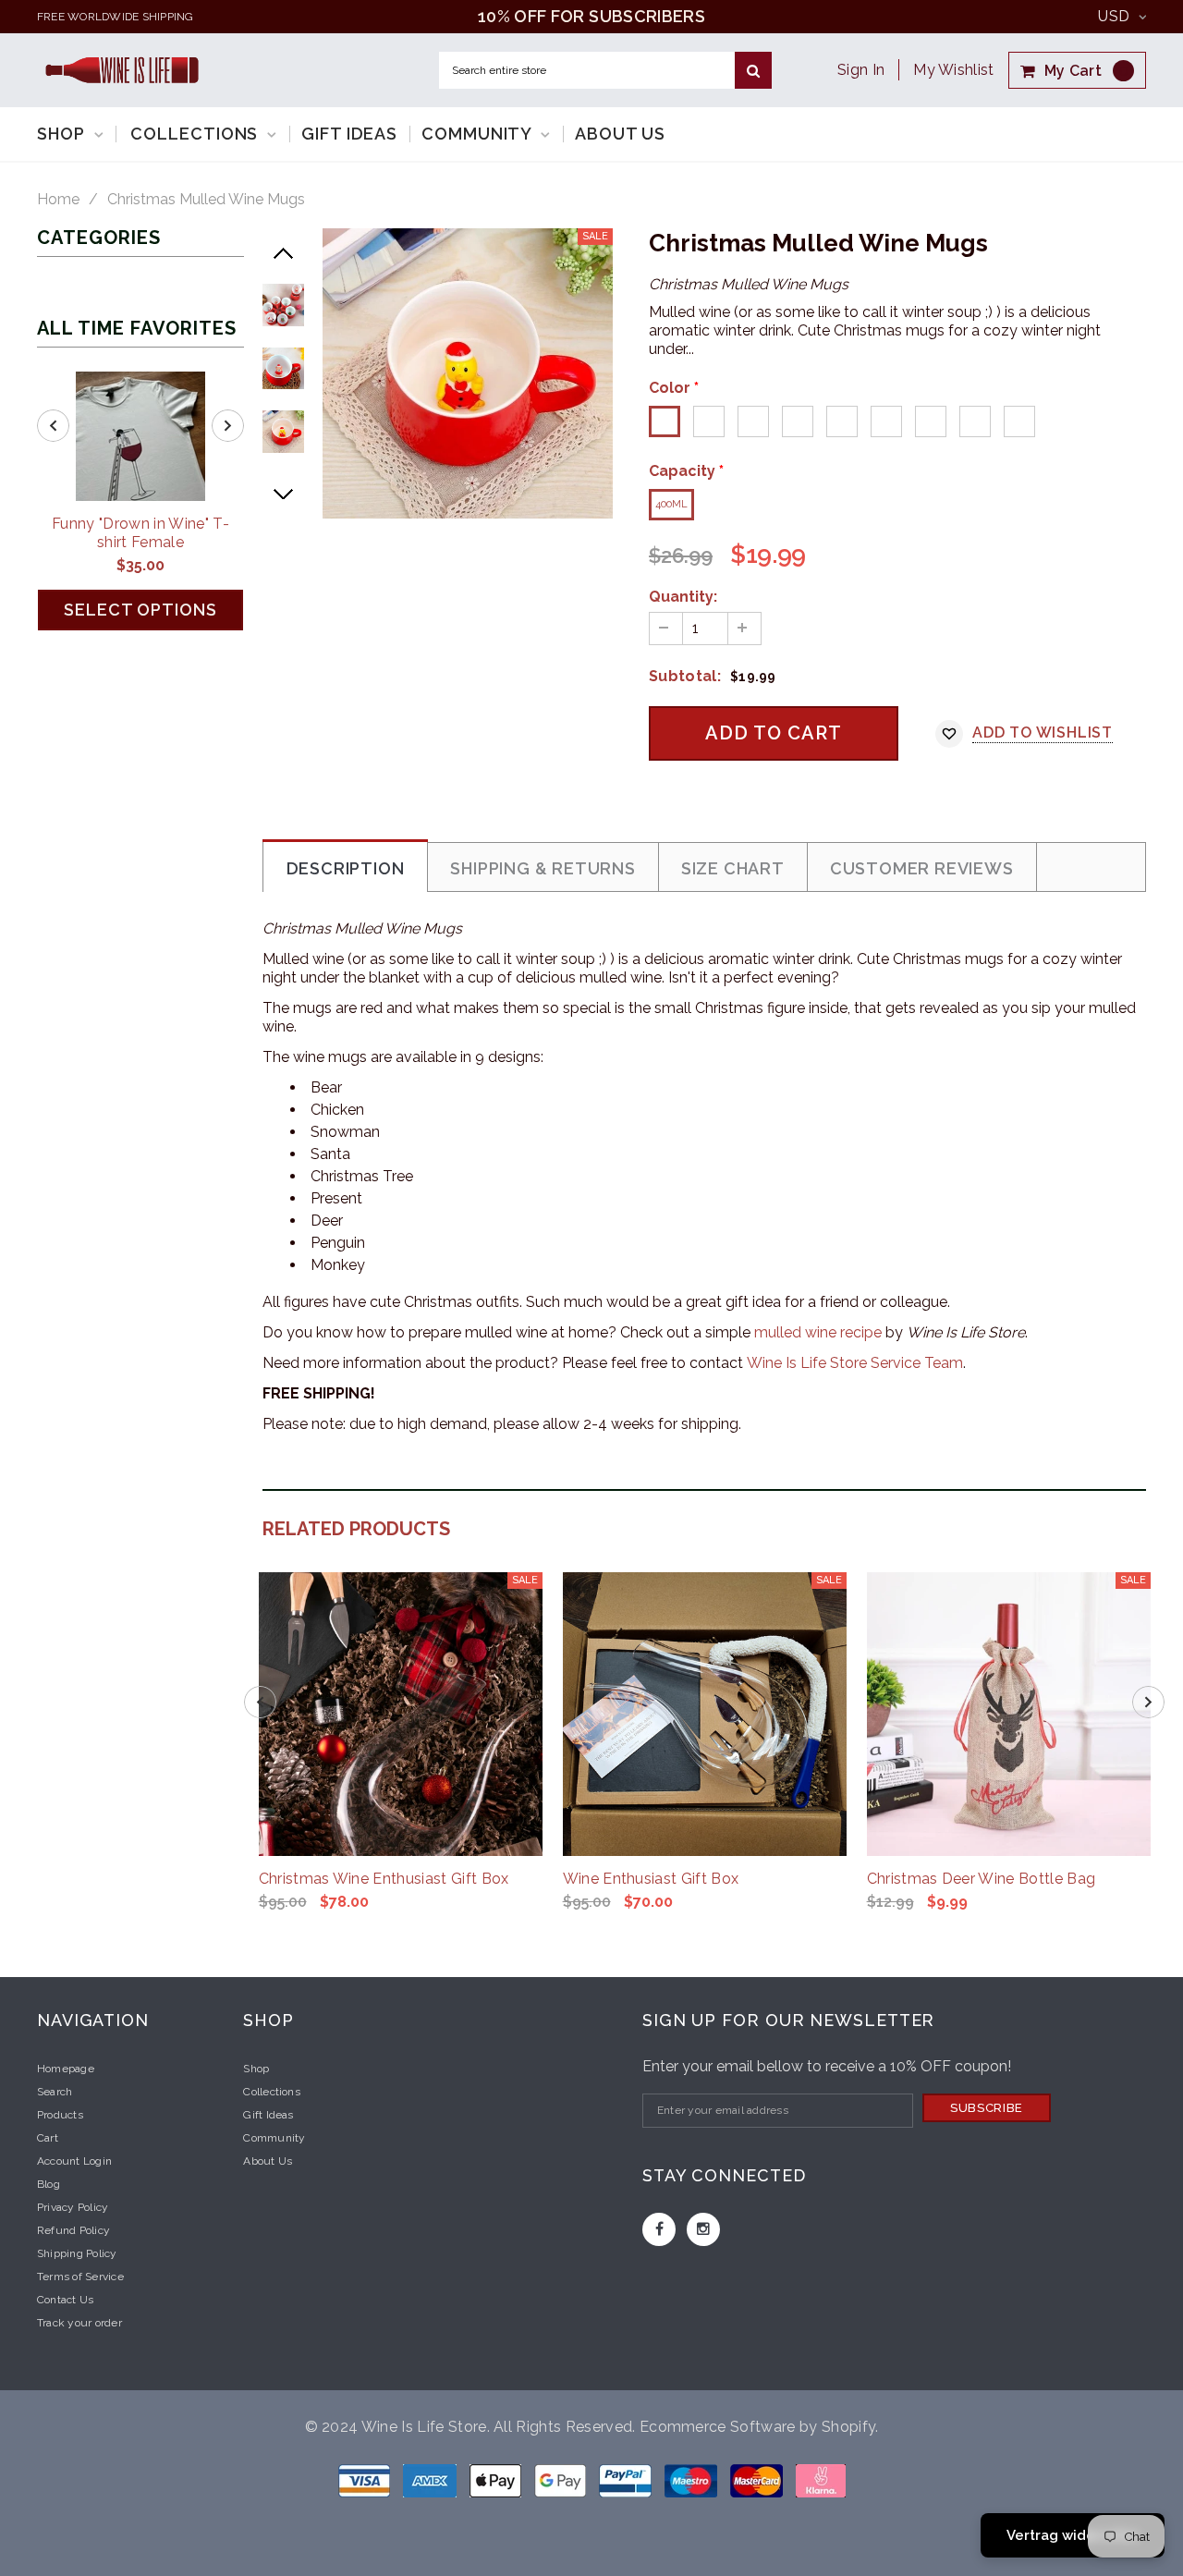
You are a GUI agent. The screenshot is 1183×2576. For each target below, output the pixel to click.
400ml (671, 504)
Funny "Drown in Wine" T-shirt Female (140, 533)
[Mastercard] (758, 2479)
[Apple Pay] (497, 2479)
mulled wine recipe (818, 1332)
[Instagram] (703, 2229)
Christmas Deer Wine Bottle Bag (982, 1879)
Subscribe (987, 2108)
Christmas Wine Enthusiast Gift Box (384, 1879)
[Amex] (432, 2479)
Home (58, 200)
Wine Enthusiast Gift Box (651, 1879)
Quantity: (683, 597)
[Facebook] (659, 2229)
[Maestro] (562, 2479)
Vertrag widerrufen (1073, 2535)
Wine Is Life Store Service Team (855, 1363)
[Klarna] (821, 2479)
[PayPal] (627, 2479)
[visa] (366, 2479)
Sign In (861, 70)
